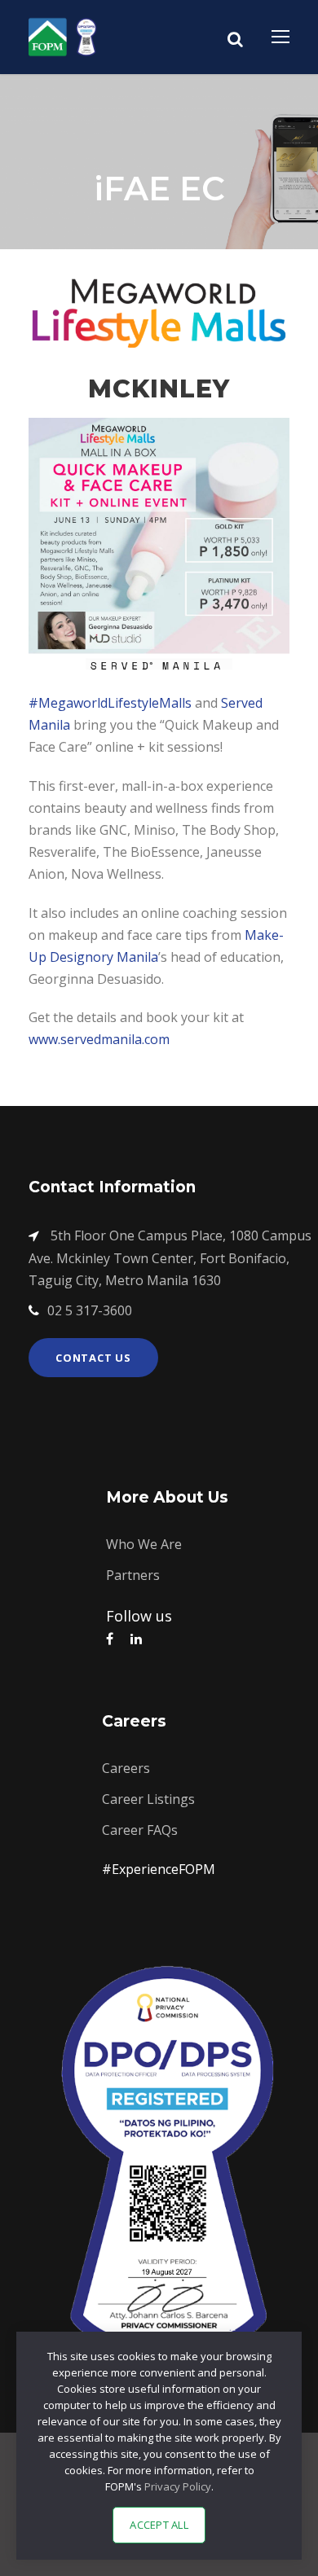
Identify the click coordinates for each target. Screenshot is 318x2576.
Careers (126, 1768)
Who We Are (144, 1544)
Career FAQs (140, 1830)
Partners (133, 1575)
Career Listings (148, 1799)
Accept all (159, 2525)
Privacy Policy (178, 2486)
